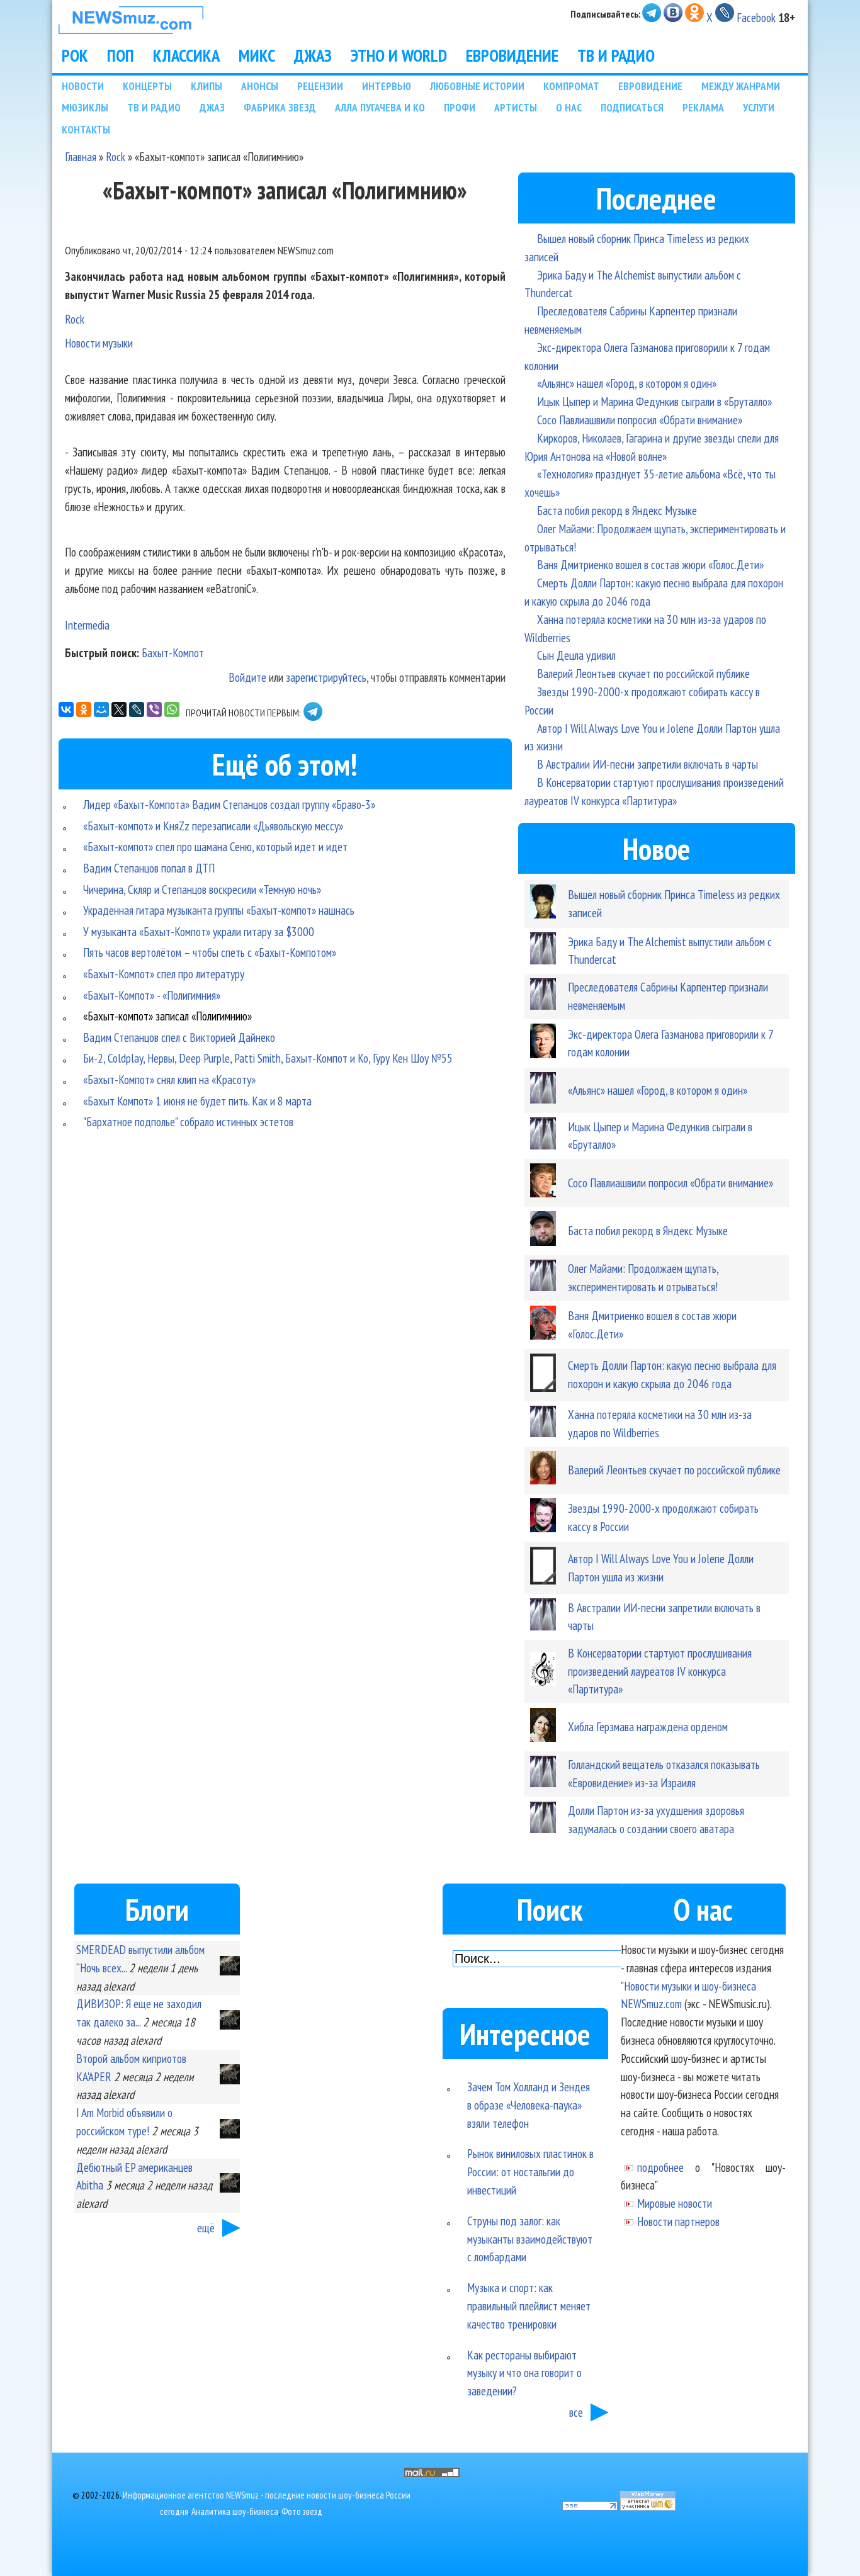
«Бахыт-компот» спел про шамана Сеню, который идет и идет (215, 846)
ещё (206, 2228)
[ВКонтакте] (66, 709)
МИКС (257, 55)
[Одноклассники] (84, 709)
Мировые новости (675, 2203)
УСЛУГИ (759, 107)
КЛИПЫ (207, 86)
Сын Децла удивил (576, 655)
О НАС (569, 107)
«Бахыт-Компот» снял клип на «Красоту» (169, 1079)
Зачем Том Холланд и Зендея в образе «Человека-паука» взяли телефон (529, 2105)
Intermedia (87, 625)
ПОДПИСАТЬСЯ (632, 107)
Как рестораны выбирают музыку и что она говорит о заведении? (524, 2373)
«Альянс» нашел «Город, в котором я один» (627, 383)
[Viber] (154, 709)
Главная (81, 156)
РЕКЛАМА (703, 107)
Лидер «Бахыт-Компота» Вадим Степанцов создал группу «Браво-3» (229, 804)
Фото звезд (302, 2511)
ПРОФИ (460, 107)
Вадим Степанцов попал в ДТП (149, 868)
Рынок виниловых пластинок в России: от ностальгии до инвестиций (530, 2172)
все (576, 2412)
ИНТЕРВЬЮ (387, 86)
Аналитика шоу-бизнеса (235, 2511)
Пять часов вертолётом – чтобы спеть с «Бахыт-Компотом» (210, 952)
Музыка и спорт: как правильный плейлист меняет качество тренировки (529, 2306)
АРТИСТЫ (516, 107)
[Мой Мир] (101, 709)
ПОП (121, 55)
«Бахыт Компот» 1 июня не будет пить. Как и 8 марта (197, 1101)
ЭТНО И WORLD (399, 55)
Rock (116, 156)
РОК (75, 55)
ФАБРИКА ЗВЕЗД (280, 107)
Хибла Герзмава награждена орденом (648, 1726)
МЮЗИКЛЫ (85, 107)
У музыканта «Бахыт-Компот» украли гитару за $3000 (199, 931)
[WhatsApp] (172, 709)
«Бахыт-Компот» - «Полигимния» (152, 995)
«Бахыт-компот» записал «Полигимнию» (167, 1016)
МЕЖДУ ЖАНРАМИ (741, 86)
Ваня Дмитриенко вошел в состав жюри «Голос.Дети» (650, 564)
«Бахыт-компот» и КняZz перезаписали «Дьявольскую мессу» (213, 826)
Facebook (756, 17)
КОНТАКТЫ (86, 129)
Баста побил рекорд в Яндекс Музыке (617, 510)
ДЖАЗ (313, 55)
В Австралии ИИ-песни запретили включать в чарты (648, 764)
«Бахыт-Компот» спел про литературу (164, 974)
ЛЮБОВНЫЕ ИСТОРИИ (477, 86)
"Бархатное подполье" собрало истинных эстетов (188, 1121)
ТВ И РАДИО (616, 55)
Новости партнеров (678, 2221)
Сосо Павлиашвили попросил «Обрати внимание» (640, 420)
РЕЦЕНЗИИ (320, 86)
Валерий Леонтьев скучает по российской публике (643, 673)
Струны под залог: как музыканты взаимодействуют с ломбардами (530, 2239)
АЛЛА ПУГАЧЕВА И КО (380, 107)
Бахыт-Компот (173, 652)
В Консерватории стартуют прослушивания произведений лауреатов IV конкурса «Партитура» (660, 1671)
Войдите (247, 677)
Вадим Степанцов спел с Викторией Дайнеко (179, 1037)
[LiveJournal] (137, 709)
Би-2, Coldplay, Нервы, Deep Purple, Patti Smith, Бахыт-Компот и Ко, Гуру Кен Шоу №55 (268, 1058)
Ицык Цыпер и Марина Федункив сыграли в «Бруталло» (654, 401)
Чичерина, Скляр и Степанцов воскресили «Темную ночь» (202, 889)
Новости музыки (99, 343)
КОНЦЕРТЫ (147, 86)
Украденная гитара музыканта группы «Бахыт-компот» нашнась (219, 910)
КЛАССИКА (186, 55)
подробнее (660, 2167)
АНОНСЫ (260, 86)
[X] (119, 709)
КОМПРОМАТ (571, 86)
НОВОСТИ (83, 86)
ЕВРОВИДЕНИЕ (512, 55)
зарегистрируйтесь (326, 677)
